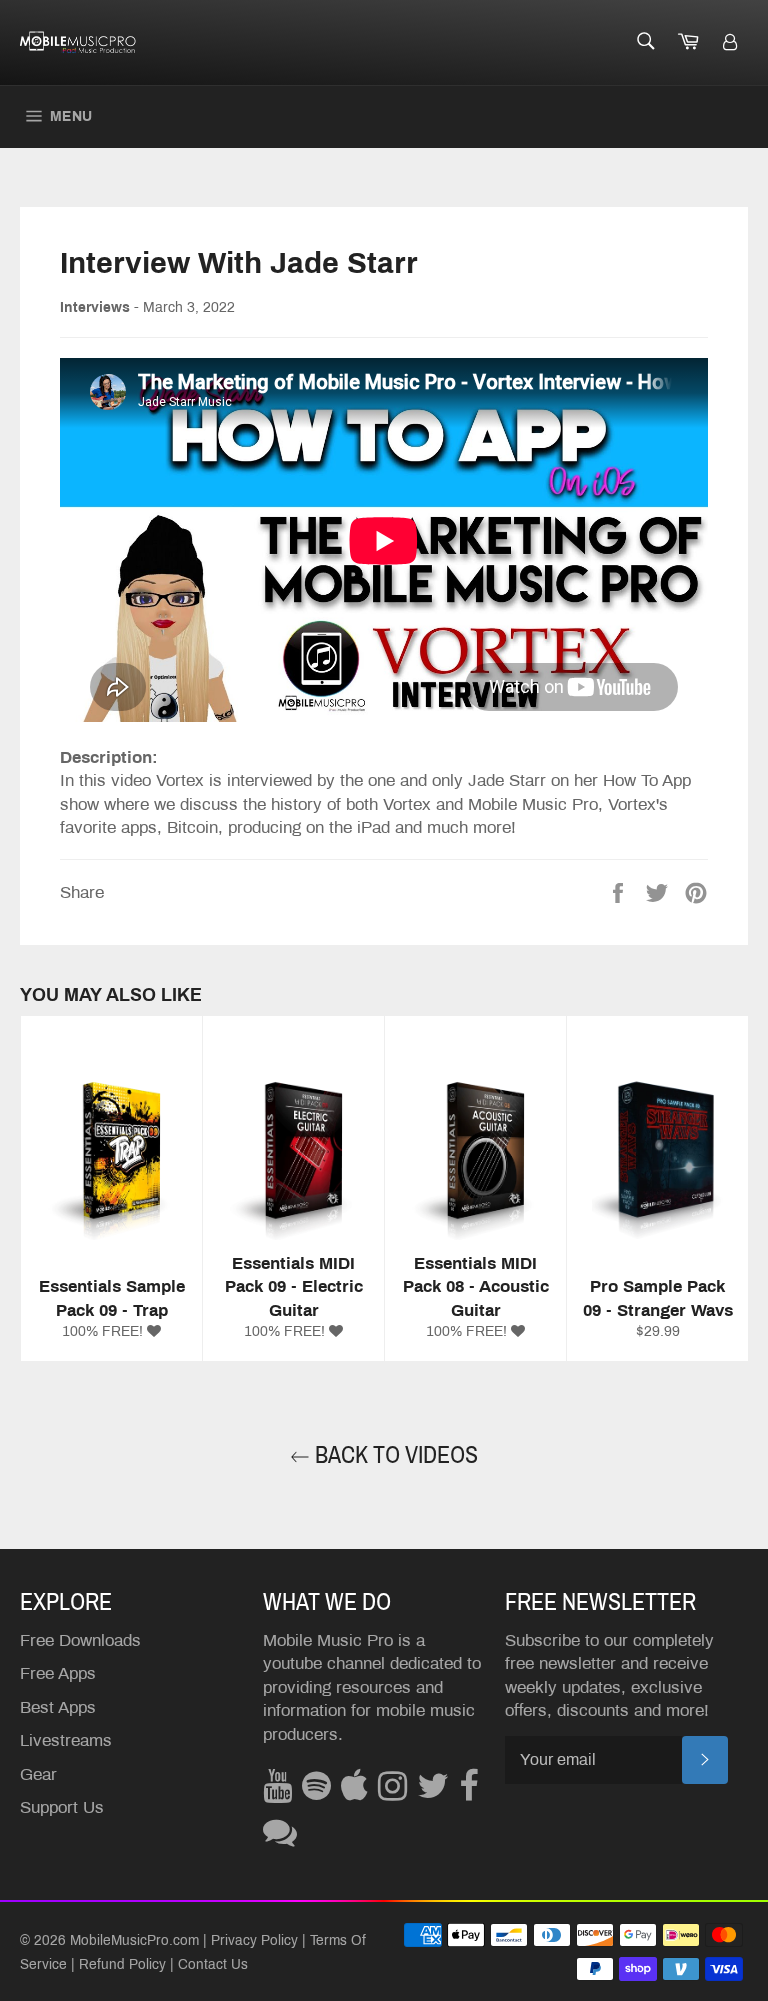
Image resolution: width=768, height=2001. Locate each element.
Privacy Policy (254, 1940)
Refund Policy (122, 1964)
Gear (38, 1774)
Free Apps (58, 1673)
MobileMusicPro (119, 1940)
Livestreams (66, 1740)
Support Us (62, 1807)
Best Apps (58, 1707)
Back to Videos (394, 1455)
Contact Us (213, 1964)
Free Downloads (80, 1640)
